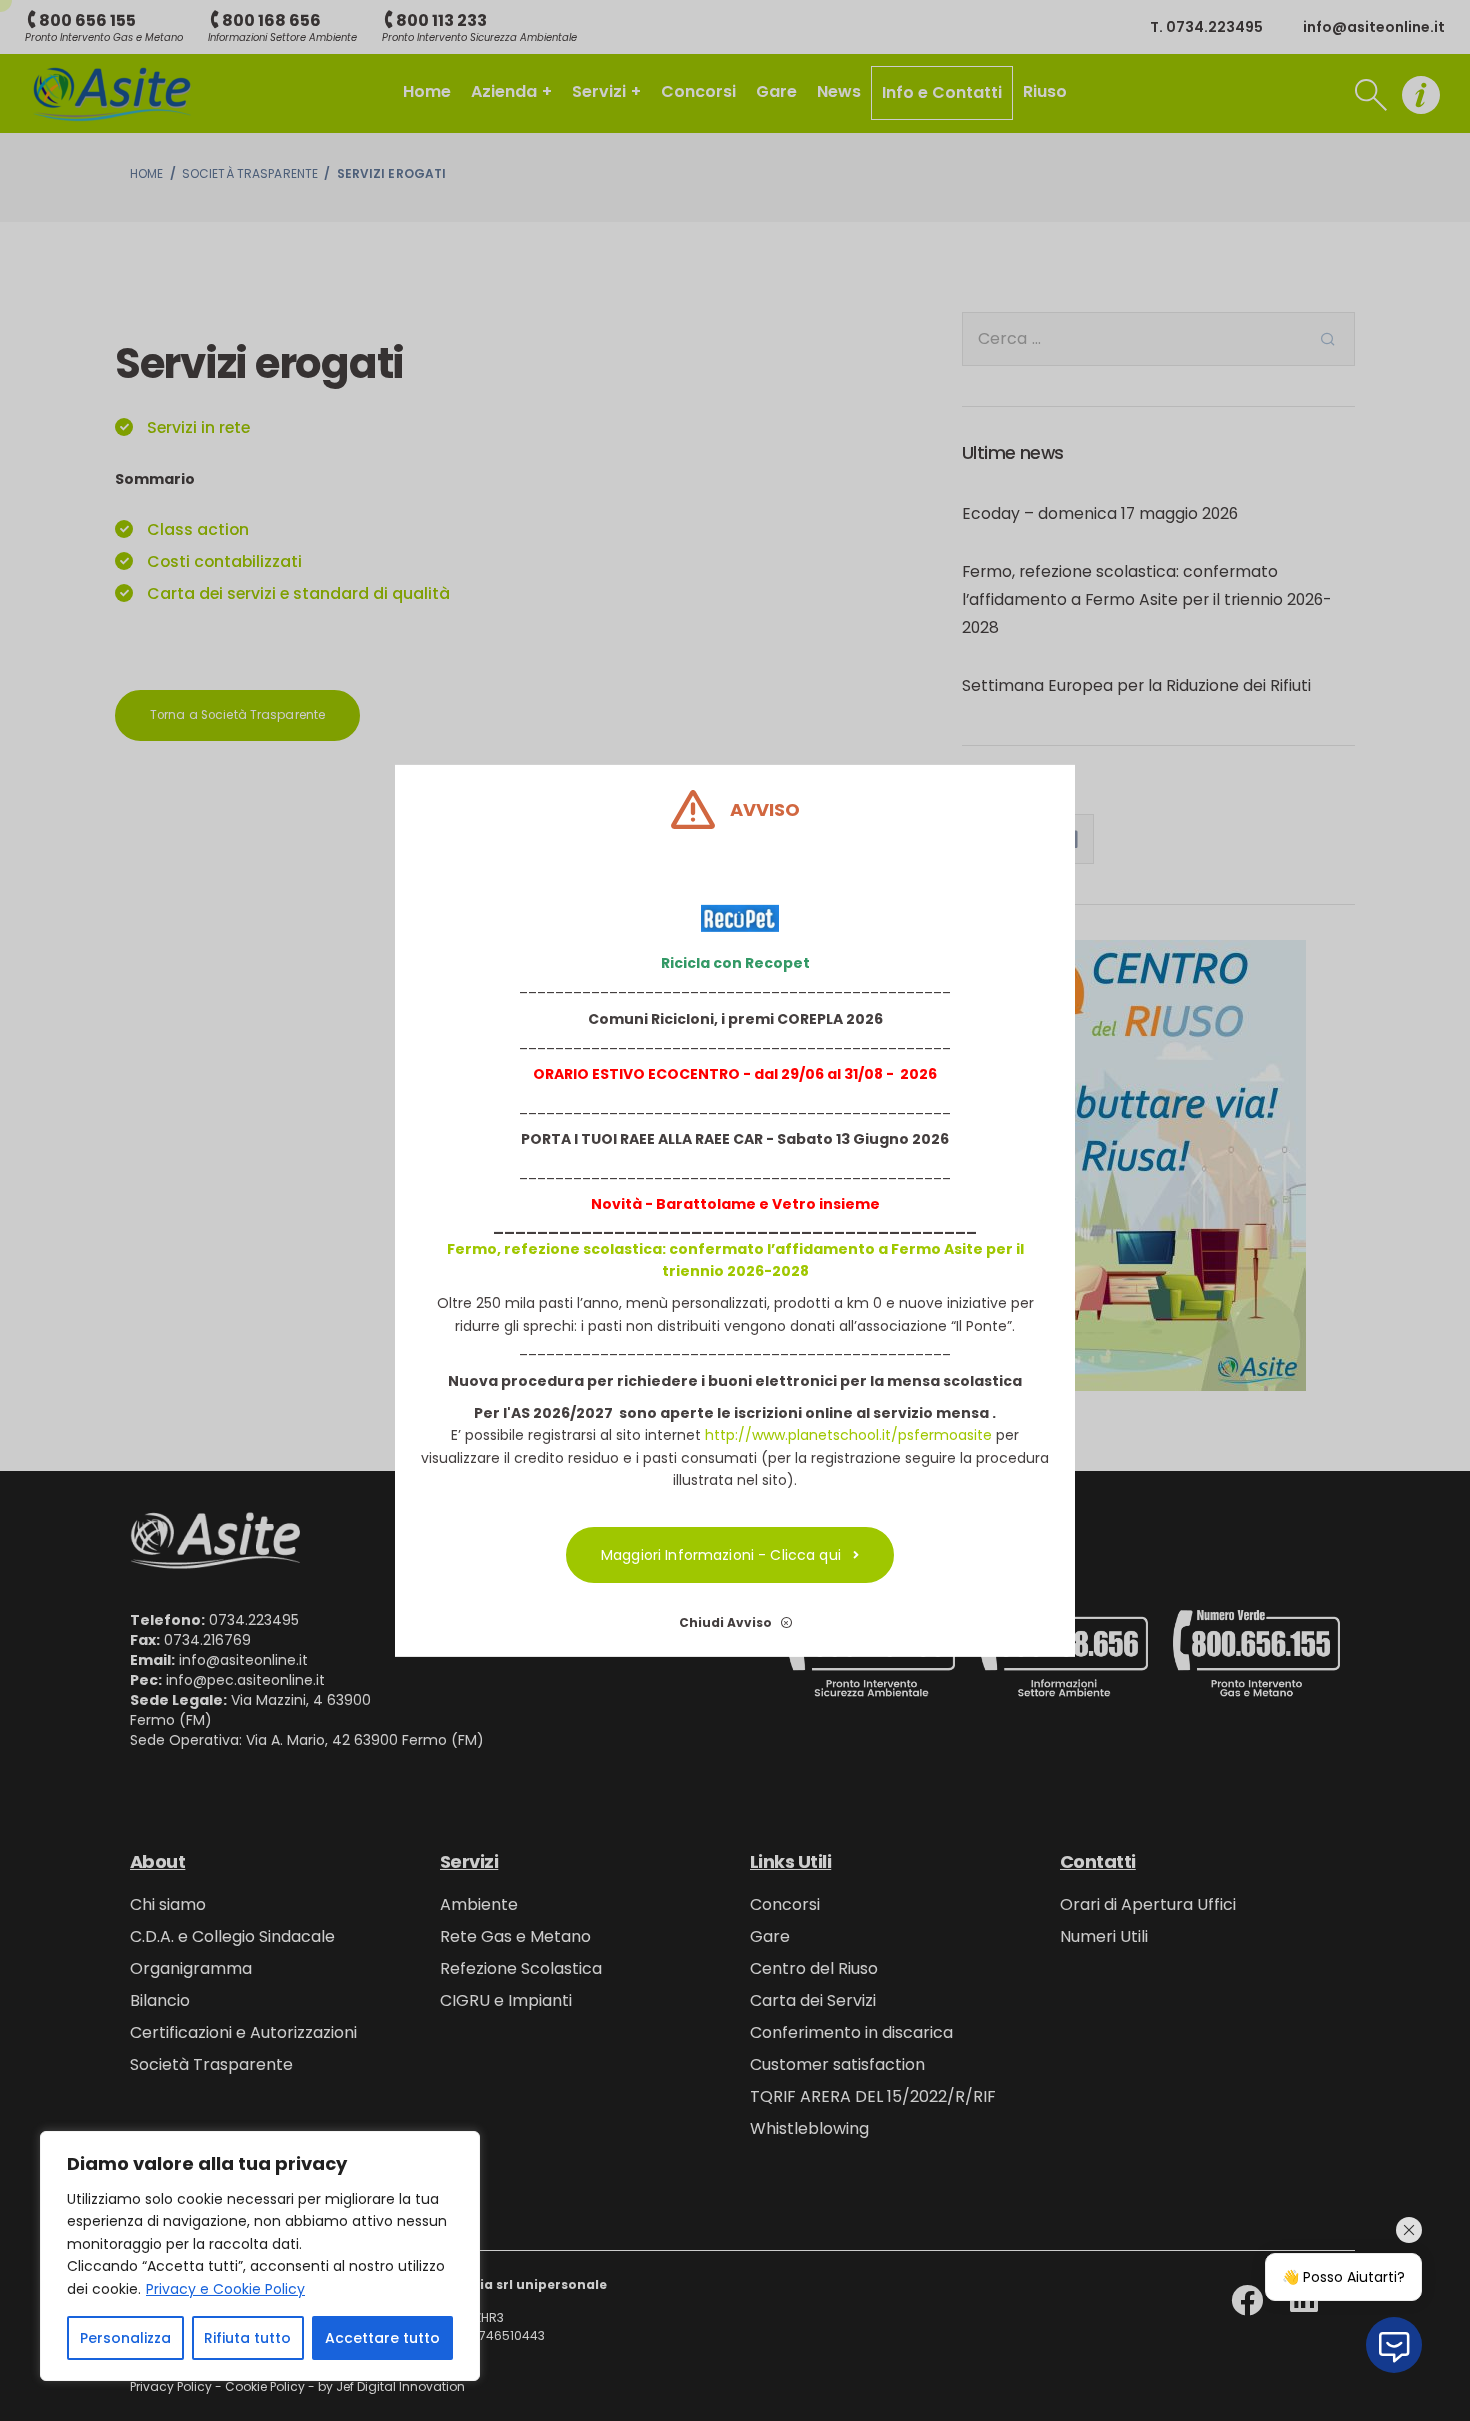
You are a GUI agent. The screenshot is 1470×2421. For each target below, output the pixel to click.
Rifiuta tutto (247, 2338)
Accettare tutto (382, 2338)
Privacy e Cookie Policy (225, 2289)
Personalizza (125, 2338)
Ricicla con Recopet (735, 963)
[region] (260, 2256)
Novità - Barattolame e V (686, 1204)
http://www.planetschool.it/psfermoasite (848, 1435)
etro (799, 1204)
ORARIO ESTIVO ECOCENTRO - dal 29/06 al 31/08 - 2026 (735, 1074)
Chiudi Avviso (727, 1621)
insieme (848, 1204)
